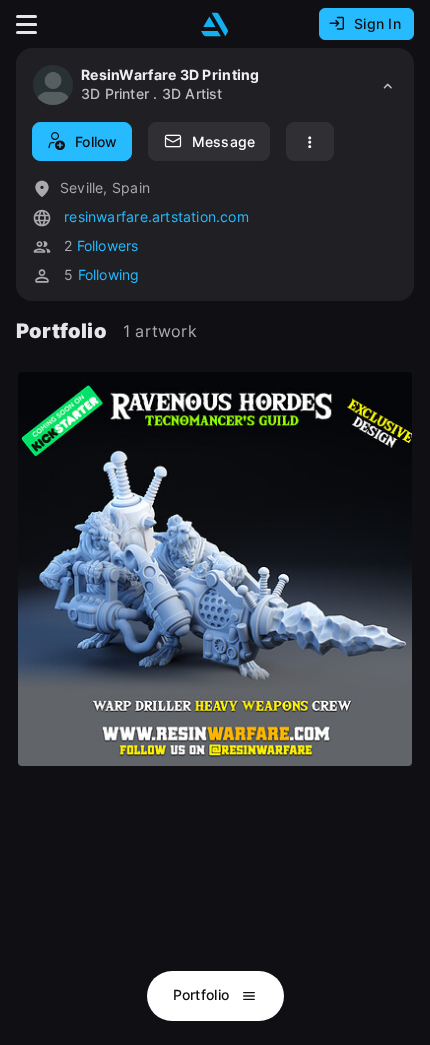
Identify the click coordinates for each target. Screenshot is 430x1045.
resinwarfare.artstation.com (154, 216)
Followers (108, 245)
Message (223, 141)
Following (109, 274)
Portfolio (203, 994)
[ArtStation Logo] (215, 24)
